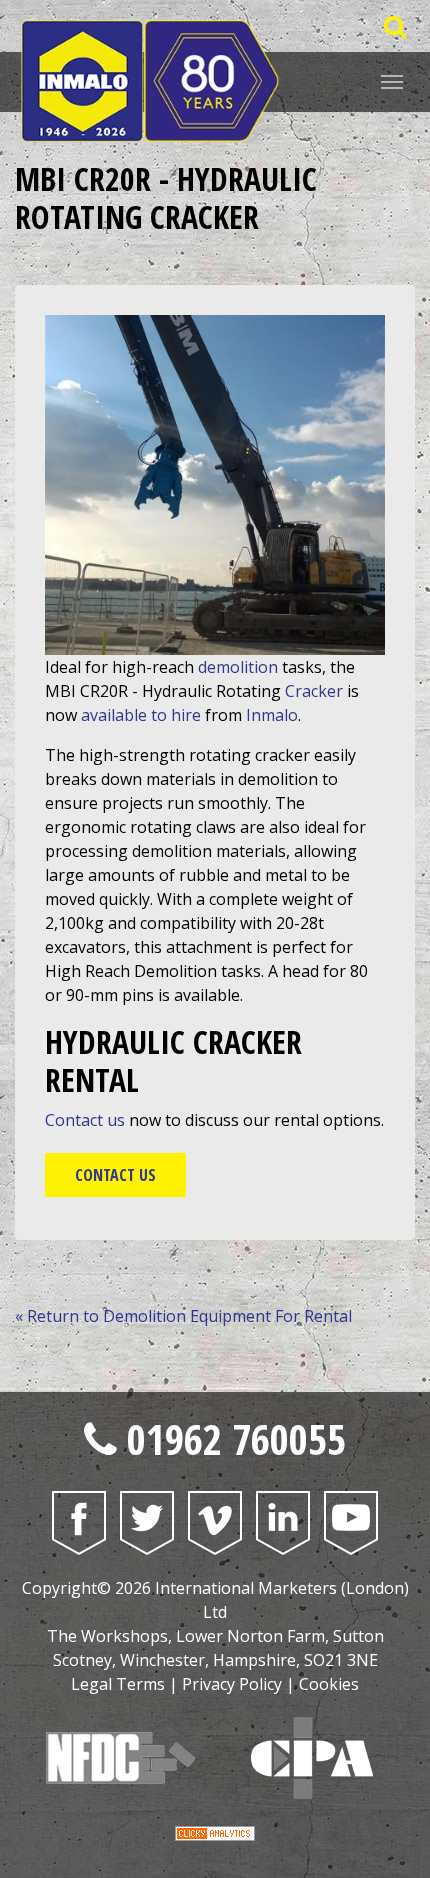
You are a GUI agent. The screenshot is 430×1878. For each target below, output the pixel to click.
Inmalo (272, 715)
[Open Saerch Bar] (394, 26)
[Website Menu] (392, 80)
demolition (238, 667)
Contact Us (115, 1175)
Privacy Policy (232, 1684)
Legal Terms (118, 1684)
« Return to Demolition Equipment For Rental (183, 1316)
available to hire (141, 715)
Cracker (314, 691)
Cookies (329, 1684)
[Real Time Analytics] (215, 1832)
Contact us (85, 1120)
